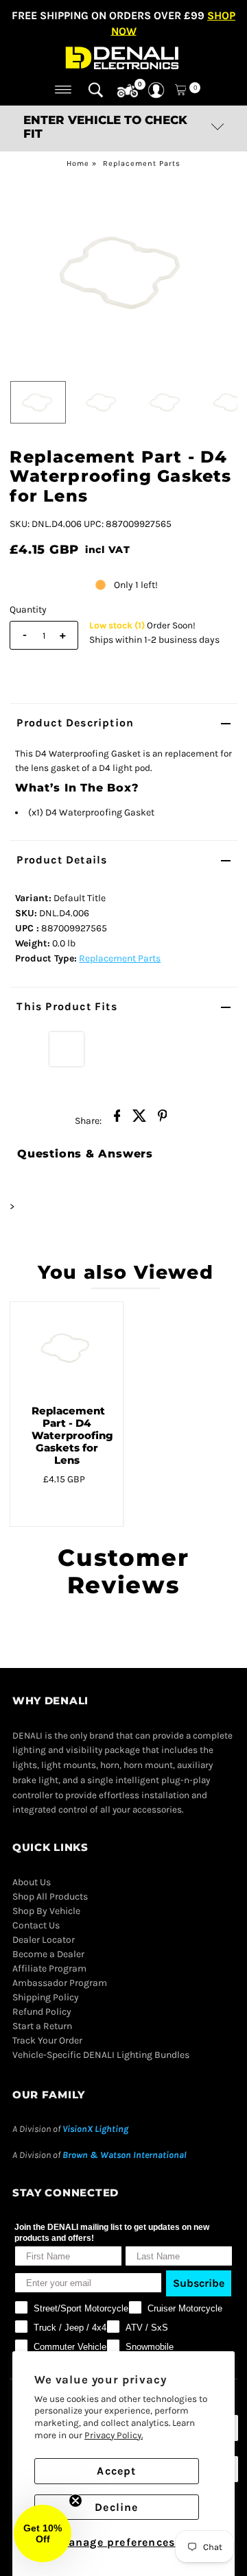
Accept (116, 2471)
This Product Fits (67, 1006)
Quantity (28, 610)
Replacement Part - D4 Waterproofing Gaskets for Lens (72, 1435)
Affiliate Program (49, 1968)
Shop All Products (50, 1897)
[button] (43, 2534)
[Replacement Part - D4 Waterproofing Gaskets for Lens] (67, 1348)
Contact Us (36, 1925)
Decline (116, 2507)
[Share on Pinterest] (163, 1120)
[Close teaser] (75, 2501)
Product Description (75, 723)
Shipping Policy (46, 1997)
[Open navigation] (63, 90)
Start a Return (42, 2026)
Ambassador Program (60, 1983)
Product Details (62, 860)
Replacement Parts (142, 163)
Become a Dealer (48, 1954)
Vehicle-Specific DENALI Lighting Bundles (101, 2055)
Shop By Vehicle (46, 1911)
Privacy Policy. (114, 2435)
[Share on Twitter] (140, 1120)
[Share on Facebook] (117, 1120)
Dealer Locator (44, 1940)
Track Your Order (47, 2040)
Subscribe (199, 2283)
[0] (128, 91)
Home (78, 163)
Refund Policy (42, 2012)
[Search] (96, 90)
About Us (32, 1882)
